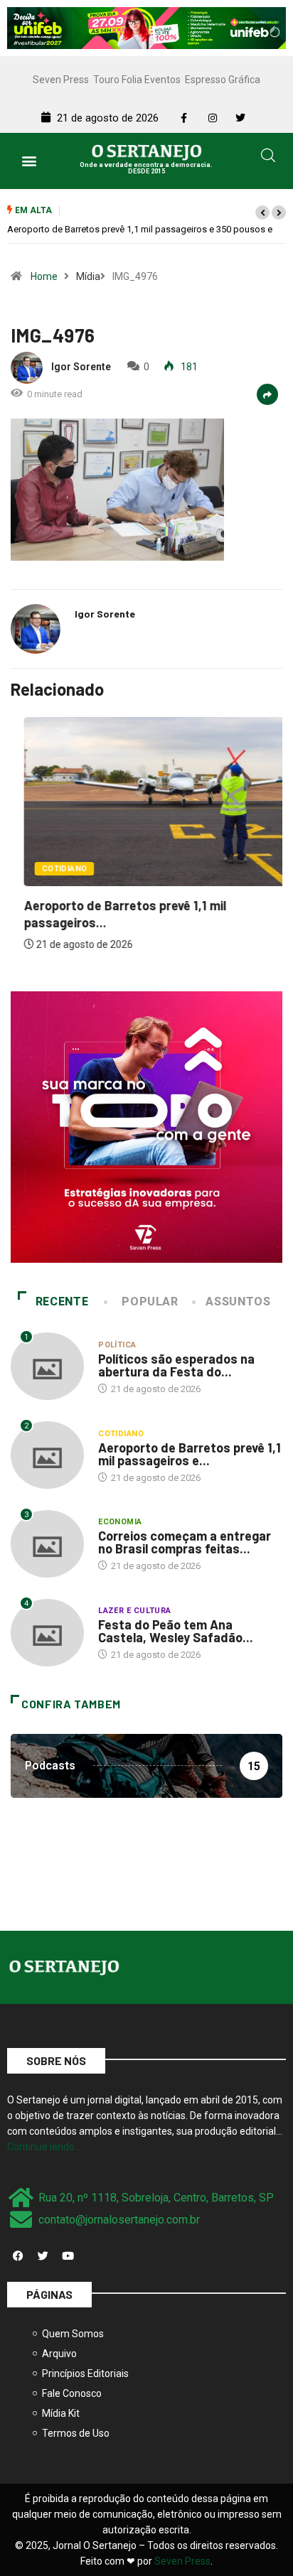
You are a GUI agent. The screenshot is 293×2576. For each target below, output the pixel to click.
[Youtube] (68, 2256)
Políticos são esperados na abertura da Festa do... (176, 1365)
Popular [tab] (150, 1302)
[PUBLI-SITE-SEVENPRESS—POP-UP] (146, 1126)
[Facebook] (18, 2256)
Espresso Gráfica (223, 80)
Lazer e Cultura (135, 1611)
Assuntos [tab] (238, 1302)
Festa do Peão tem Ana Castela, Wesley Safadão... (176, 1631)
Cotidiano (51, 869)
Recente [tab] (62, 1302)
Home (44, 276)
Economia (120, 1522)
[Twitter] (43, 2256)
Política (117, 1345)
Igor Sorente (81, 367)
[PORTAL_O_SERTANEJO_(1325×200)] (146, 27)
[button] (30, 161)
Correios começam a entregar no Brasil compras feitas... (185, 1542)
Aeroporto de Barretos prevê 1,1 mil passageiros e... (190, 1454)
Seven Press (61, 80)
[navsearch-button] (268, 158)
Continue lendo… (44, 2147)
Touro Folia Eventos (137, 80)
